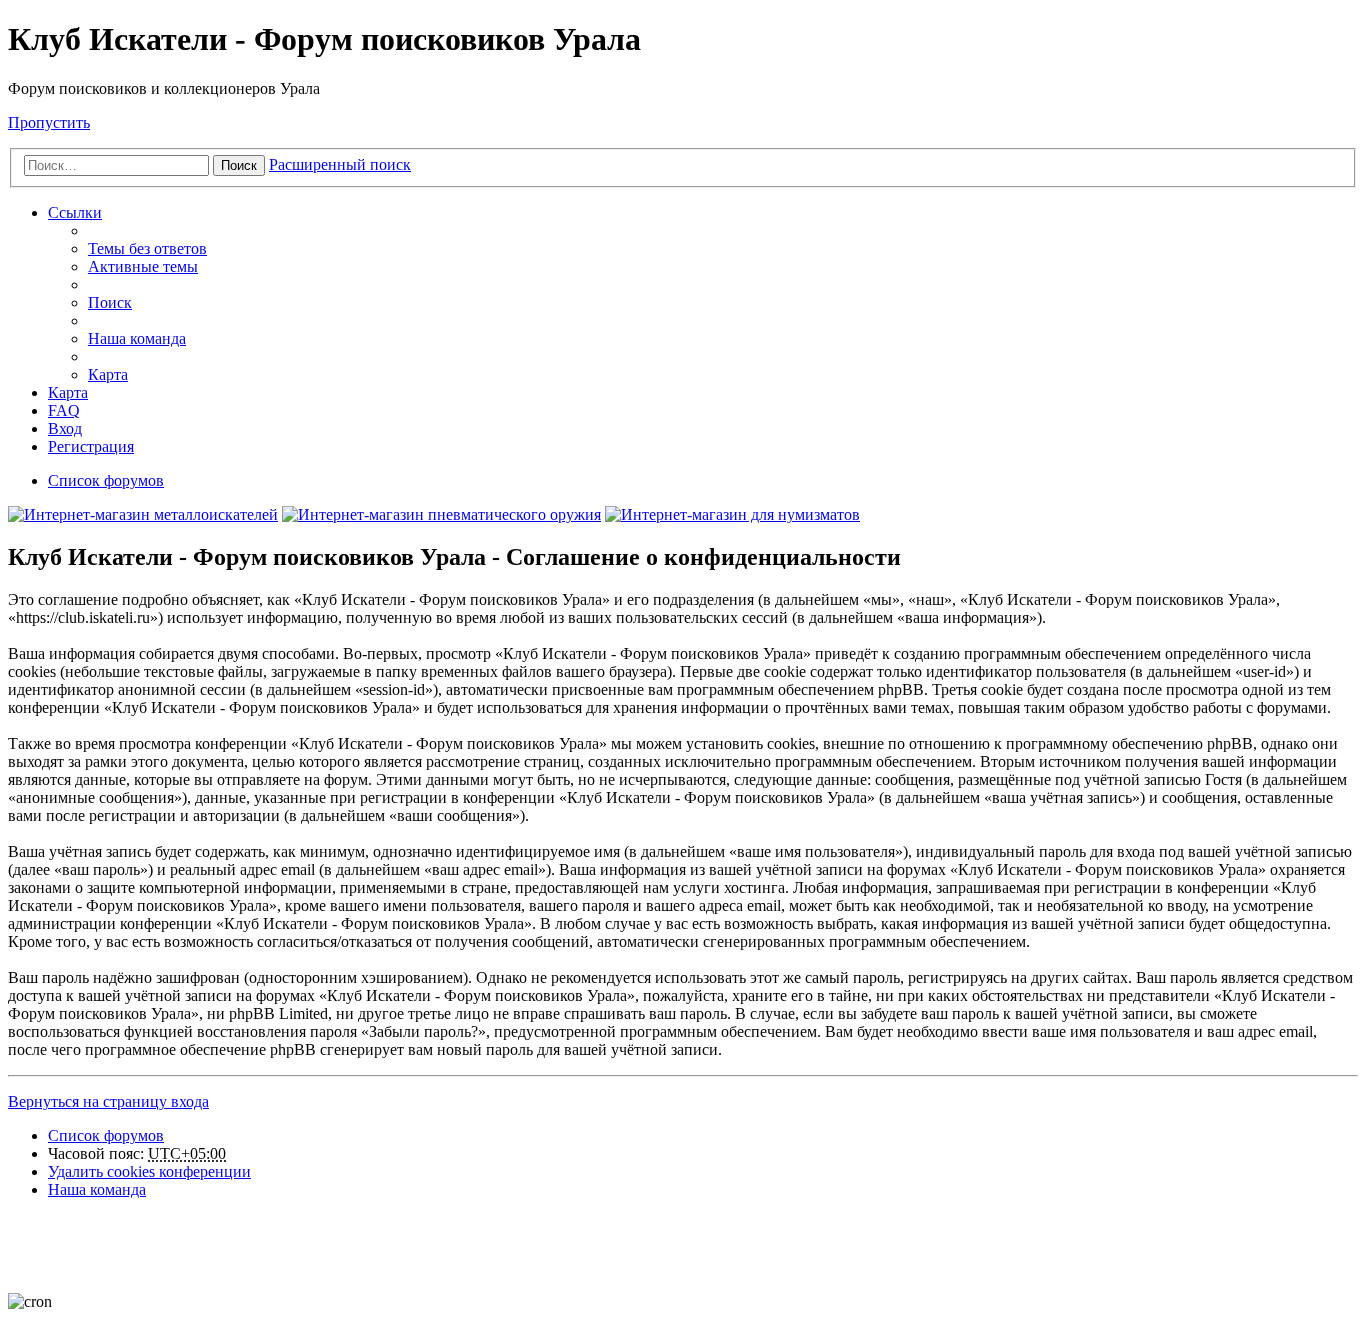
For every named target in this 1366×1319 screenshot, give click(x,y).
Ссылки (75, 212)
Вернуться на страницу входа (108, 1101)
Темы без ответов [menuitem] (147, 248)
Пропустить (49, 122)
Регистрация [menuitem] (91, 446)
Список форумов (106, 1135)
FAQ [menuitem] (64, 410)
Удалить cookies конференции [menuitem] (149, 1171)
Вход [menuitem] (65, 428)
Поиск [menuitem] (110, 302)
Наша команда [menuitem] (137, 338)
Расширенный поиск (340, 164)
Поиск (239, 165)
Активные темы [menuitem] (143, 266)
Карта (108, 374)
